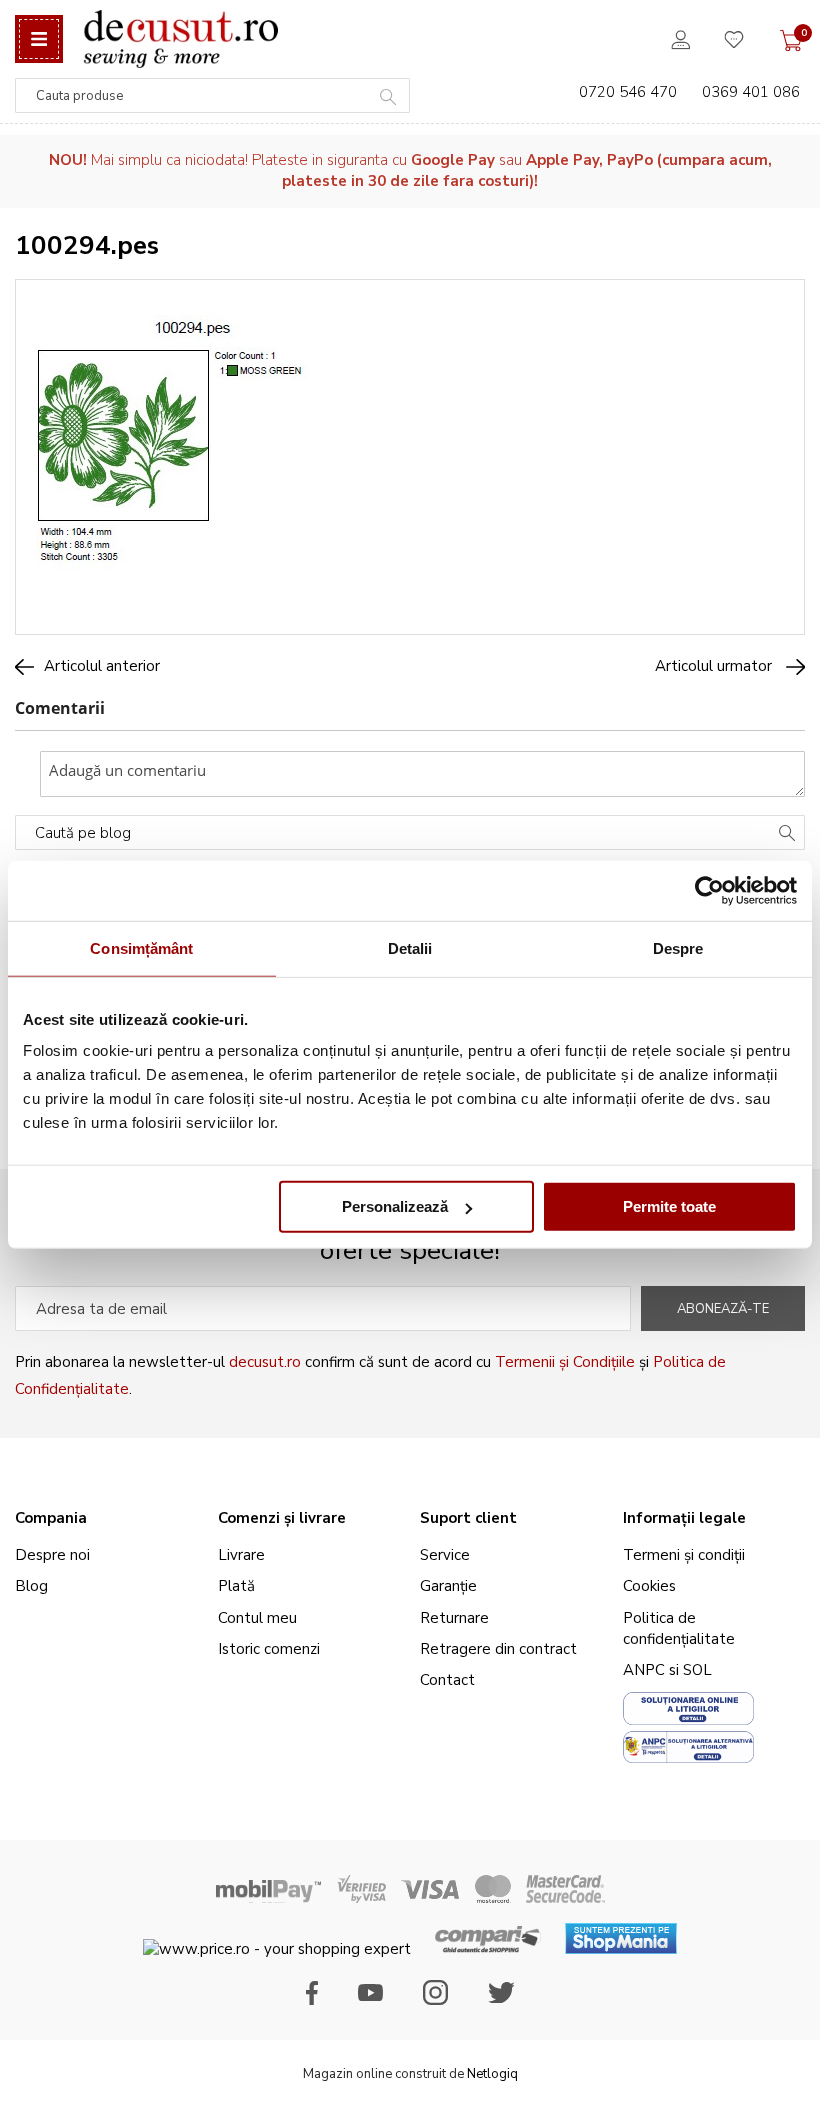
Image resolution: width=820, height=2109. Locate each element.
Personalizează (395, 1206)
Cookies (649, 1586)
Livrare (241, 1555)
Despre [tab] (678, 947)
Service (445, 1555)
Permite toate (669, 1206)
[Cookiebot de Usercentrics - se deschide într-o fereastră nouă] (709, 890)
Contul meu (257, 1618)
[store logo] (180, 39)
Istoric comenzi (269, 1649)
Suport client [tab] (468, 1518)
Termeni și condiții (684, 1555)
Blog (31, 1586)
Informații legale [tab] (684, 1518)
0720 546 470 (628, 92)
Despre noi (52, 1555)
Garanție (448, 1586)
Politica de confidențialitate (679, 1628)
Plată (236, 1586)
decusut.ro (265, 1362)
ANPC (644, 1670)
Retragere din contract (498, 1649)
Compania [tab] (51, 1518)
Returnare (454, 1618)
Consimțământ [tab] (141, 947)
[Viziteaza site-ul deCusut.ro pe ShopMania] (621, 1949)
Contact (447, 1680)
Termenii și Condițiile (565, 1362)
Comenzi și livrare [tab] (282, 1518)
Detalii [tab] (410, 947)
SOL (697, 1670)
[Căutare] (787, 835)
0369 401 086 (751, 92)
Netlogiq (492, 2074)
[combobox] (212, 95)
